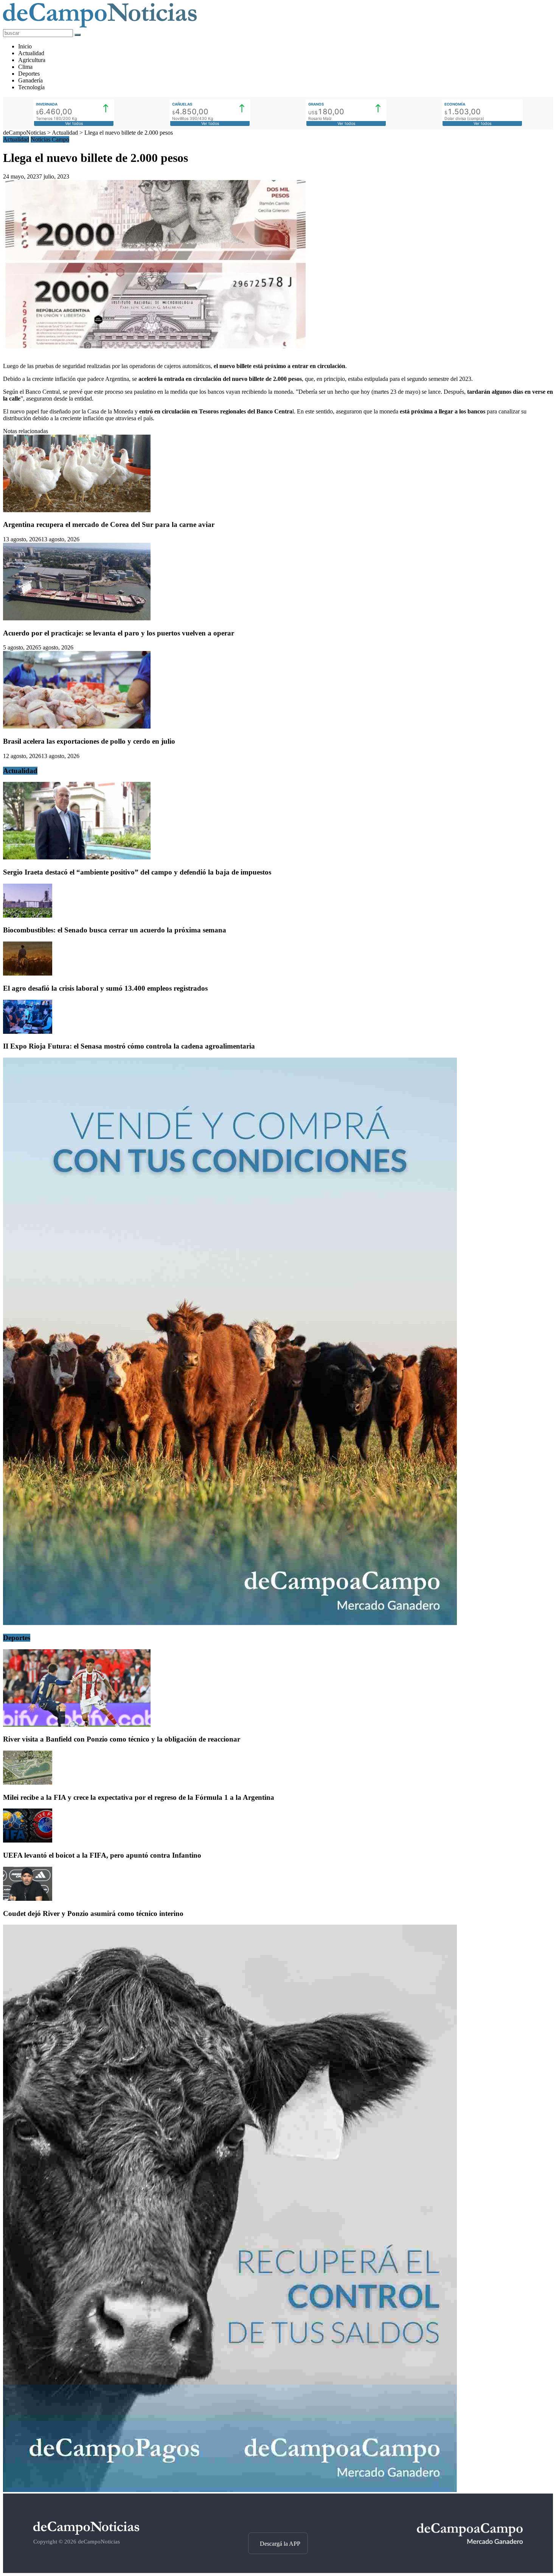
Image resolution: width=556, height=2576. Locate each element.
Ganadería (30, 80)
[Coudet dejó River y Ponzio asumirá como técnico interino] (28, 1899)
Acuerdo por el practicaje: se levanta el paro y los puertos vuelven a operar (119, 633)
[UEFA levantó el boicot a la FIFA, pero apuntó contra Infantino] (28, 1840)
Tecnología (31, 87)
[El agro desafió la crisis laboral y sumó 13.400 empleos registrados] (28, 973)
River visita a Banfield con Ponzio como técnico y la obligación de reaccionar (122, 1739)
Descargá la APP (280, 2544)
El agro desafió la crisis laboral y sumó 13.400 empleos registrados (105, 988)
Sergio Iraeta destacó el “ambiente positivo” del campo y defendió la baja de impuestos (137, 872)
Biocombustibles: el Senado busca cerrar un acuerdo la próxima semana (115, 930)
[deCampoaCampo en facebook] (278, 2519)
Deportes (29, 74)
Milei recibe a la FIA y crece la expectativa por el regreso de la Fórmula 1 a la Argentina (139, 1797)
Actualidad (31, 53)
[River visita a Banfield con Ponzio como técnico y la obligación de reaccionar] (77, 1725)
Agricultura (32, 60)
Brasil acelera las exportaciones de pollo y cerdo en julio (89, 741)
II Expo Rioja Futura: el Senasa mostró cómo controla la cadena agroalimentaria (129, 1046)
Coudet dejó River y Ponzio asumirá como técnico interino (93, 1913)
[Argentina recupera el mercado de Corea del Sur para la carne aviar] (77, 510)
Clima (25, 67)
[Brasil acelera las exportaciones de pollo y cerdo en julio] (77, 726)
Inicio (25, 46)
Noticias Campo (50, 139)
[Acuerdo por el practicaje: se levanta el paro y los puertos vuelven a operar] (77, 618)
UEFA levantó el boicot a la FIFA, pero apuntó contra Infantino (102, 1855)
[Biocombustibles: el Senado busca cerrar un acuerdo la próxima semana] (28, 916)
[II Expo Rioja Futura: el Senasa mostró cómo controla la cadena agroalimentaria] (28, 1032)
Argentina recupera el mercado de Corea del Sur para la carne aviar (109, 524)
